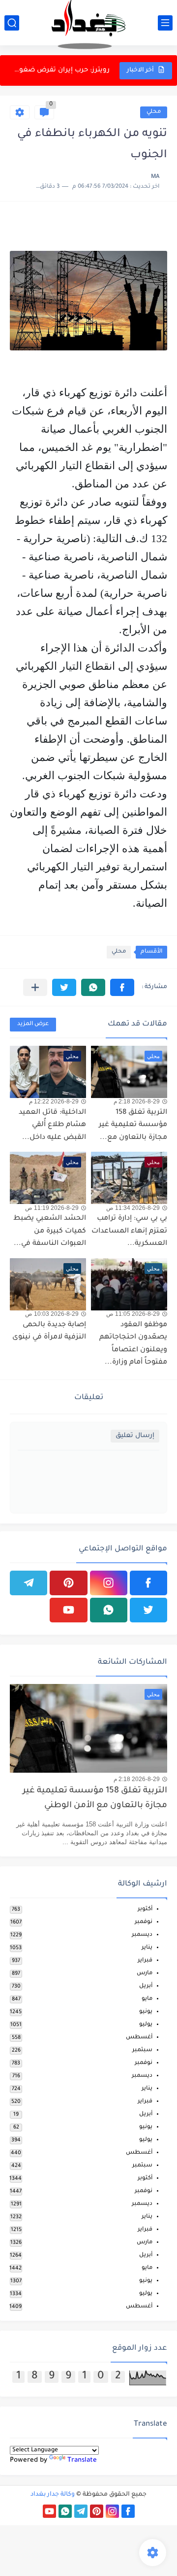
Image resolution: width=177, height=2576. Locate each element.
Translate (82, 2460)
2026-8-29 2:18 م (137, 1101)
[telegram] (29, 1583)
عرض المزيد (33, 1024)
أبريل (146, 1986)
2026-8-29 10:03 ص (52, 1314)
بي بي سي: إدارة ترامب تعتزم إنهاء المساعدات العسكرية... (60, 70)
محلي (154, 112)
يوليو (146, 2025)
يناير (147, 1948)
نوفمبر (144, 1922)
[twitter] (148, 1610)
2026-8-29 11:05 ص (133, 1314)
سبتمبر (142, 2050)
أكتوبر (145, 1909)
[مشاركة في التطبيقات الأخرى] (35, 987)
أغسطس (139, 2038)
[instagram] (109, 1583)
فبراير (145, 1961)
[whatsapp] (109, 1610)
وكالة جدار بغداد (53, 2495)
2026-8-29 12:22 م (54, 1101)
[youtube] (68, 1610)
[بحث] (12, 23)
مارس (145, 1974)
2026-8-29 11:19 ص (52, 1208)
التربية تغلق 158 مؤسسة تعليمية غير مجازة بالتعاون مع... (133, 1125)
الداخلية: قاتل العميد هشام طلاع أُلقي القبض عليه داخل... (52, 1125)
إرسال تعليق (135, 1436)
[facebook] (148, 1583)
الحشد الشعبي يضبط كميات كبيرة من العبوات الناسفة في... (50, 1231)
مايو (147, 1999)
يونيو (146, 2012)
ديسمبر (142, 1935)
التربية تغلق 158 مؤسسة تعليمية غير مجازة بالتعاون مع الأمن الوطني (95, 1799)
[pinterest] (68, 1583)
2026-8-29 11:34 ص (133, 1208)
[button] (122, 987)
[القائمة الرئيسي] (165, 23)
